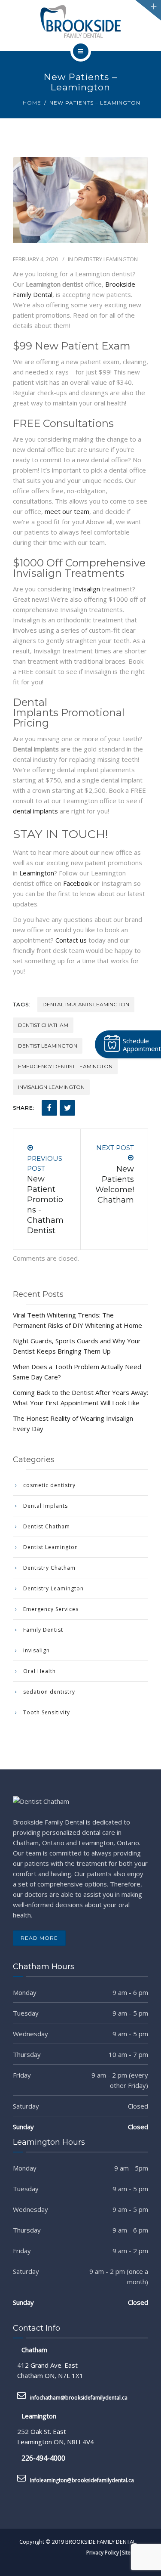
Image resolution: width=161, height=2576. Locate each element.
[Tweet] (67, 1108)
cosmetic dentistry (49, 1485)
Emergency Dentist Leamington (65, 1066)
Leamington (36, 873)
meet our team (67, 511)
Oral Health (39, 1671)
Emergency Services (51, 1609)
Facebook (77, 883)
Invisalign (87, 589)
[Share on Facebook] (49, 1108)
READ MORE (39, 1938)
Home (32, 103)
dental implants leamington (86, 1004)
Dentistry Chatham (49, 1568)
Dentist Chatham (43, 1025)
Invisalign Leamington (51, 1087)
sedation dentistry (49, 1692)
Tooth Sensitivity (47, 1712)
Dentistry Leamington (106, 259)
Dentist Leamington (48, 1046)
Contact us (71, 940)
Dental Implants (46, 1506)
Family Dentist (43, 1630)
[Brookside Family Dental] (81, 22)
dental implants (35, 811)
